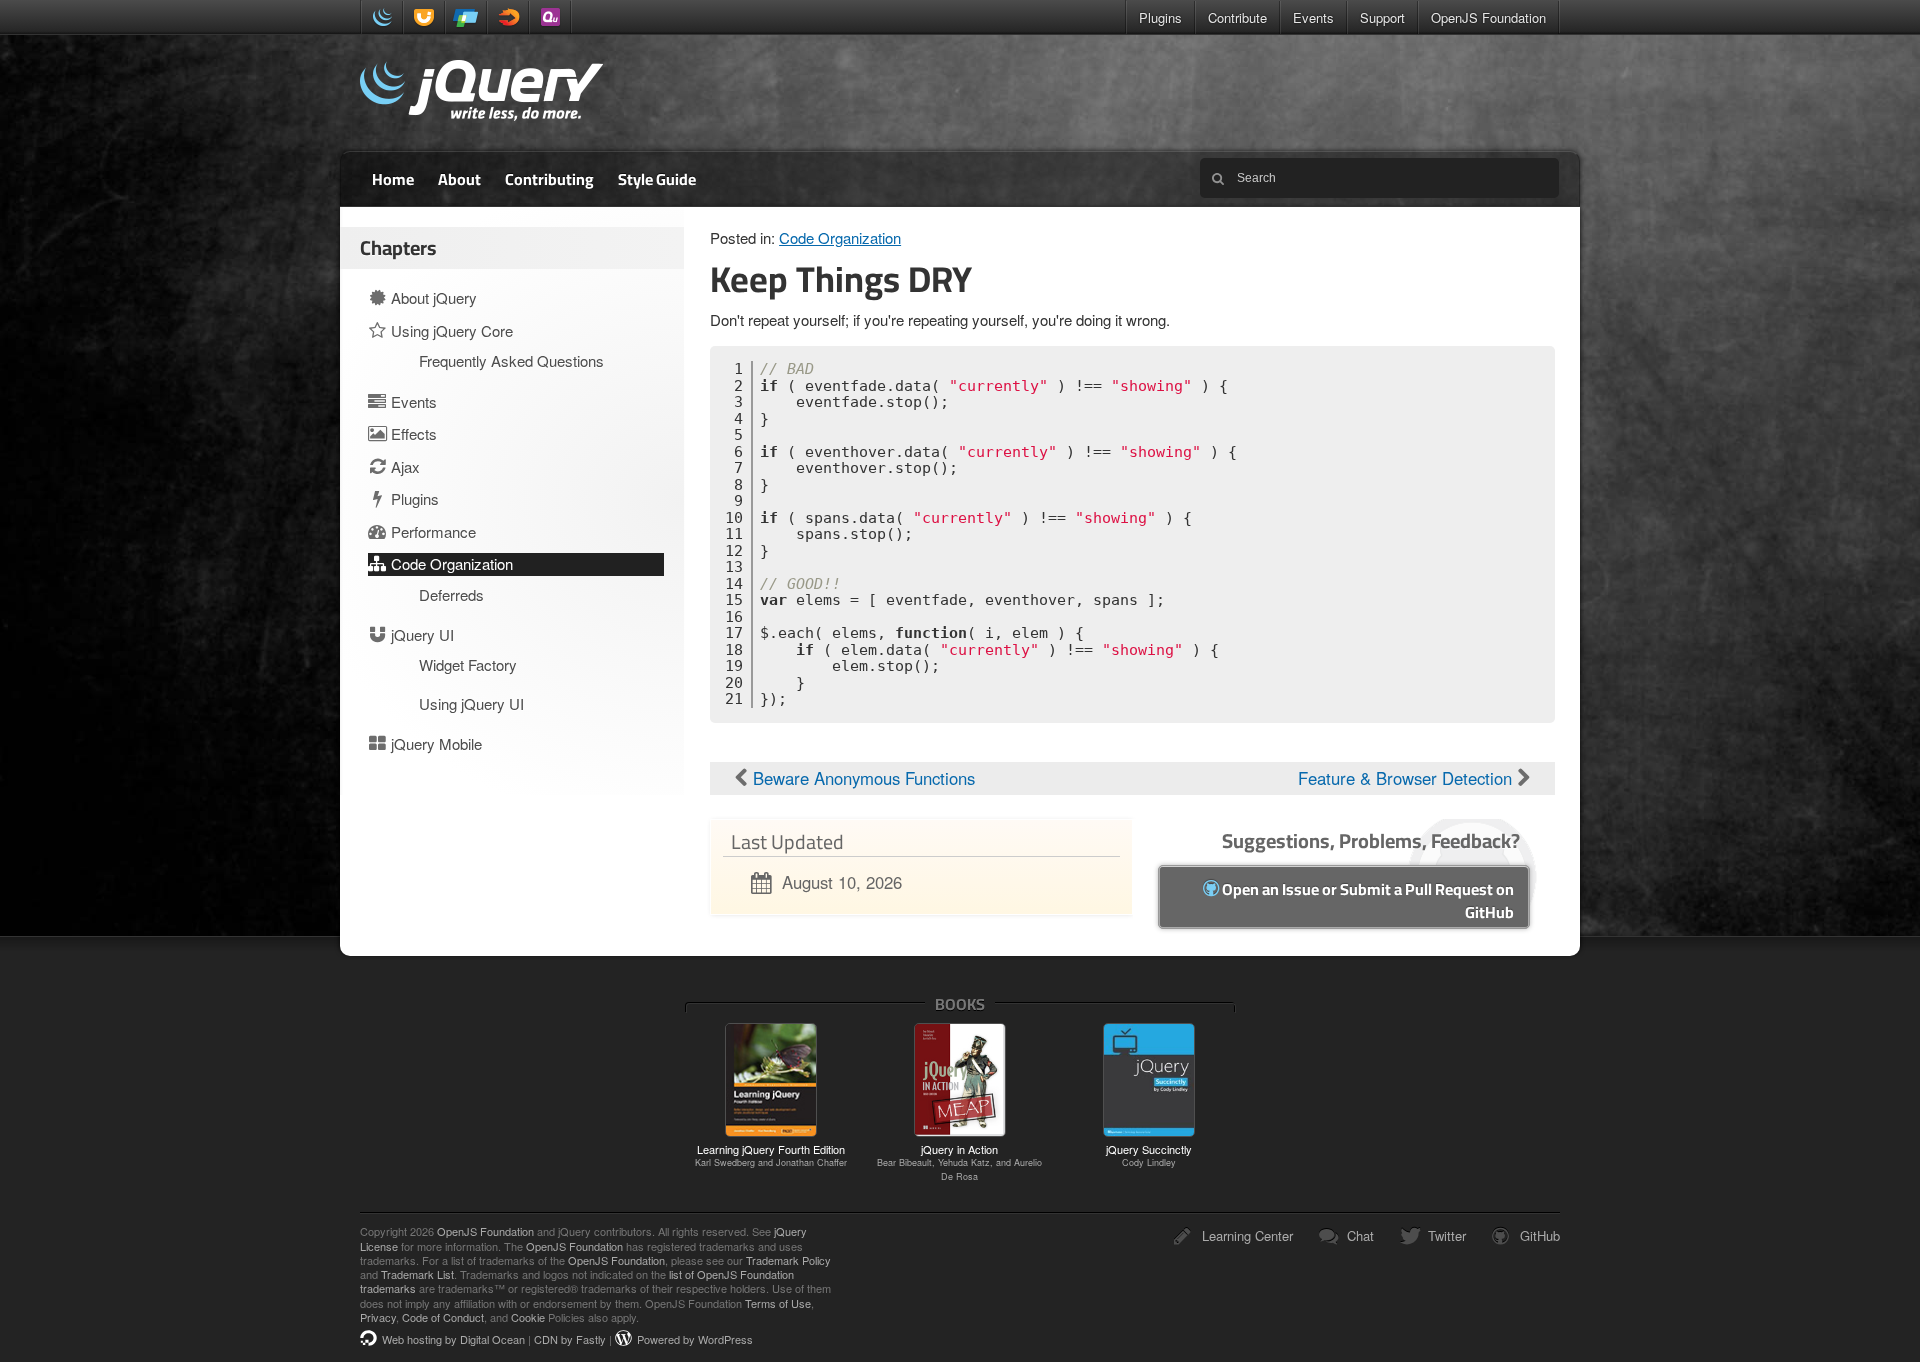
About (459, 179)
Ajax (403, 466)
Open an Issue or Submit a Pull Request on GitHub (1366, 900)
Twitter (1447, 1235)
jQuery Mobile (466, 17)
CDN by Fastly (570, 1339)
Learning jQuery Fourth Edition (771, 1155)
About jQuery (432, 297)
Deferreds (451, 594)
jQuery (382, 17)
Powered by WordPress (695, 1339)
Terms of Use (778, 1303)
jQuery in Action (959, 1162)
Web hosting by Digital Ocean (453, 1339)
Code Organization (840, 237)
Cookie (528, 1317)
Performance (431, 531)
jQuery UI (424, 17)
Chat (1360, 1235)
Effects (412, 433)
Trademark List (417, 1274)
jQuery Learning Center (481, 93)
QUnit (550, 17)
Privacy (378, 1317)
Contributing (549, 179)
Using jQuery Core (450, 330)
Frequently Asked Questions (511, 360)
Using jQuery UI (471, 703)
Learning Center (1247, 1235)
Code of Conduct (443, 1317)
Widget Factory (468, 664)
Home (393, 179)
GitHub (1540, 1235)
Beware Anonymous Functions (861, 778)
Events (1313, 17)
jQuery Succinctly (1149, 1155)
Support (1382, 17)
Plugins (1160, 17)
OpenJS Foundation (1488, 17)
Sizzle (508, 17)
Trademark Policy (788, 1260)
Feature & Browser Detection (1407, 778)
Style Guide (657, 179)
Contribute (1237, 17)
